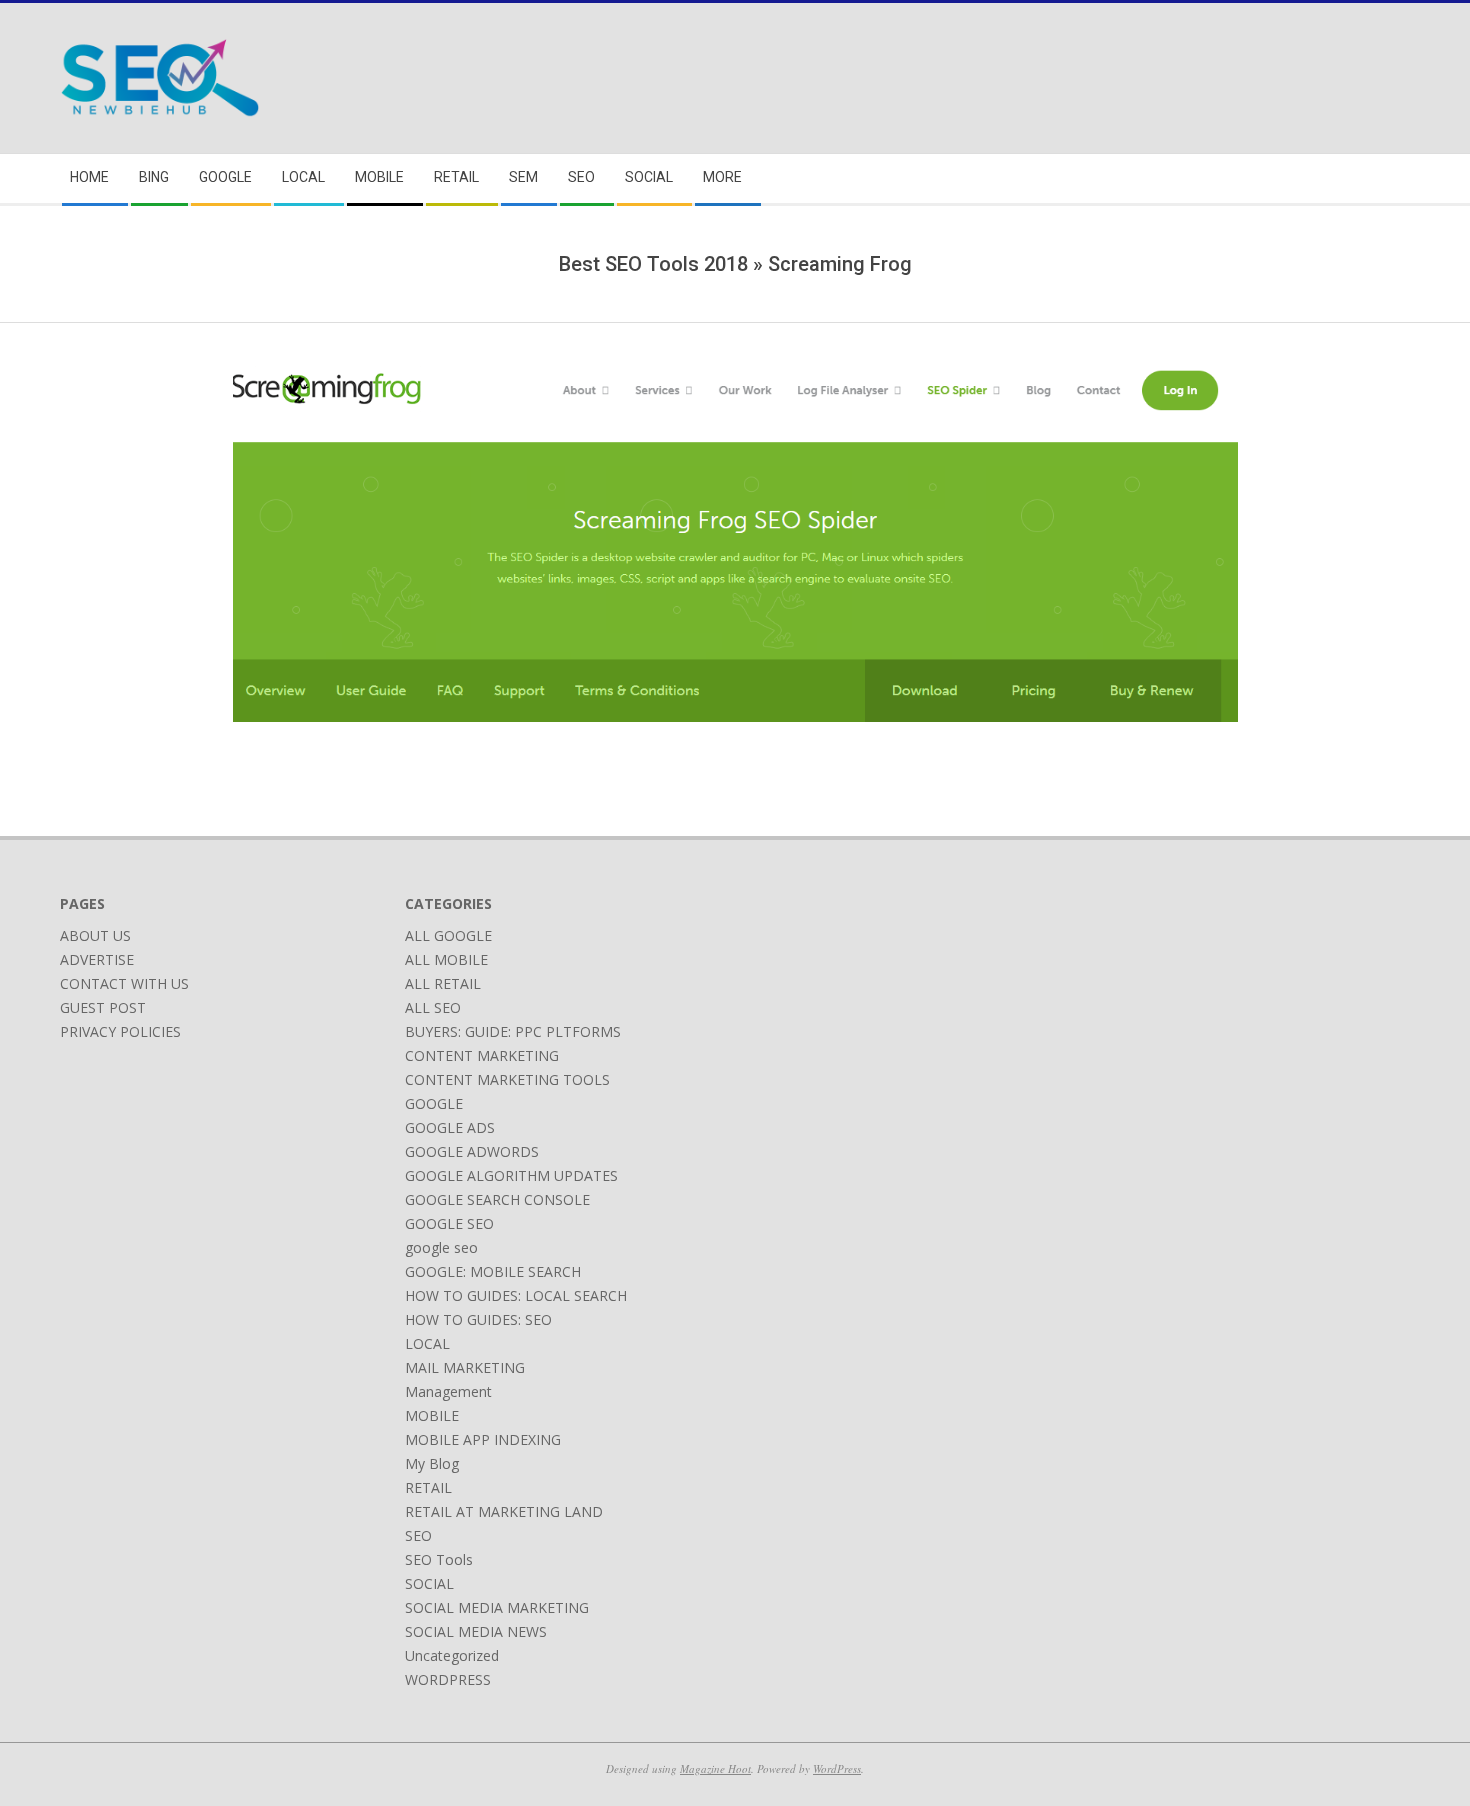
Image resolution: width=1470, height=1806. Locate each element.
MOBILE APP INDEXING (483, 1439)
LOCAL (427, 1343)
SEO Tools (439, 1559)
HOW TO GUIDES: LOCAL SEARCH (516, 1295)
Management (448, 1391)
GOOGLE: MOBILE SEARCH (493, 1271)
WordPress (837, 1768)
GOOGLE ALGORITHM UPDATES (511, 1175)
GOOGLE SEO (449, 1223)
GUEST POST (103, 1007)
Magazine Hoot (715, 1768)
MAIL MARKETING (465, 1367)
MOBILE (432, 1415)
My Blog (432, 1463)
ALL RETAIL (443, 983)
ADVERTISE (97, 959)
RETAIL (428, 1487)
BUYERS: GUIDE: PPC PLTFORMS (513, 1031)
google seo (441, 1247)
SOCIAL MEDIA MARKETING (497, 1607)
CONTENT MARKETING (482, 1055)
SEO (418, 1535)
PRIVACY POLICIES (120, 1031)
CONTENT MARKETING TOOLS (507, 1079)
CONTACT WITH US (124, 983)
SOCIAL (429, 1583)
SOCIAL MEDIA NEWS (476, 1631)
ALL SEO (433, 1007)
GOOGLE (434, 1103)
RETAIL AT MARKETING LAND (504, 1511)
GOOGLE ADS (450, 1127)
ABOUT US (95, 935)
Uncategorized (452, 1655)
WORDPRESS (448, 1679)
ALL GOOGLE (448, 935)
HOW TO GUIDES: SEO (478, 1319)
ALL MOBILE (446, 959)
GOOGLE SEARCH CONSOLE (497, 1199)
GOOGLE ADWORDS (472, 1151)
